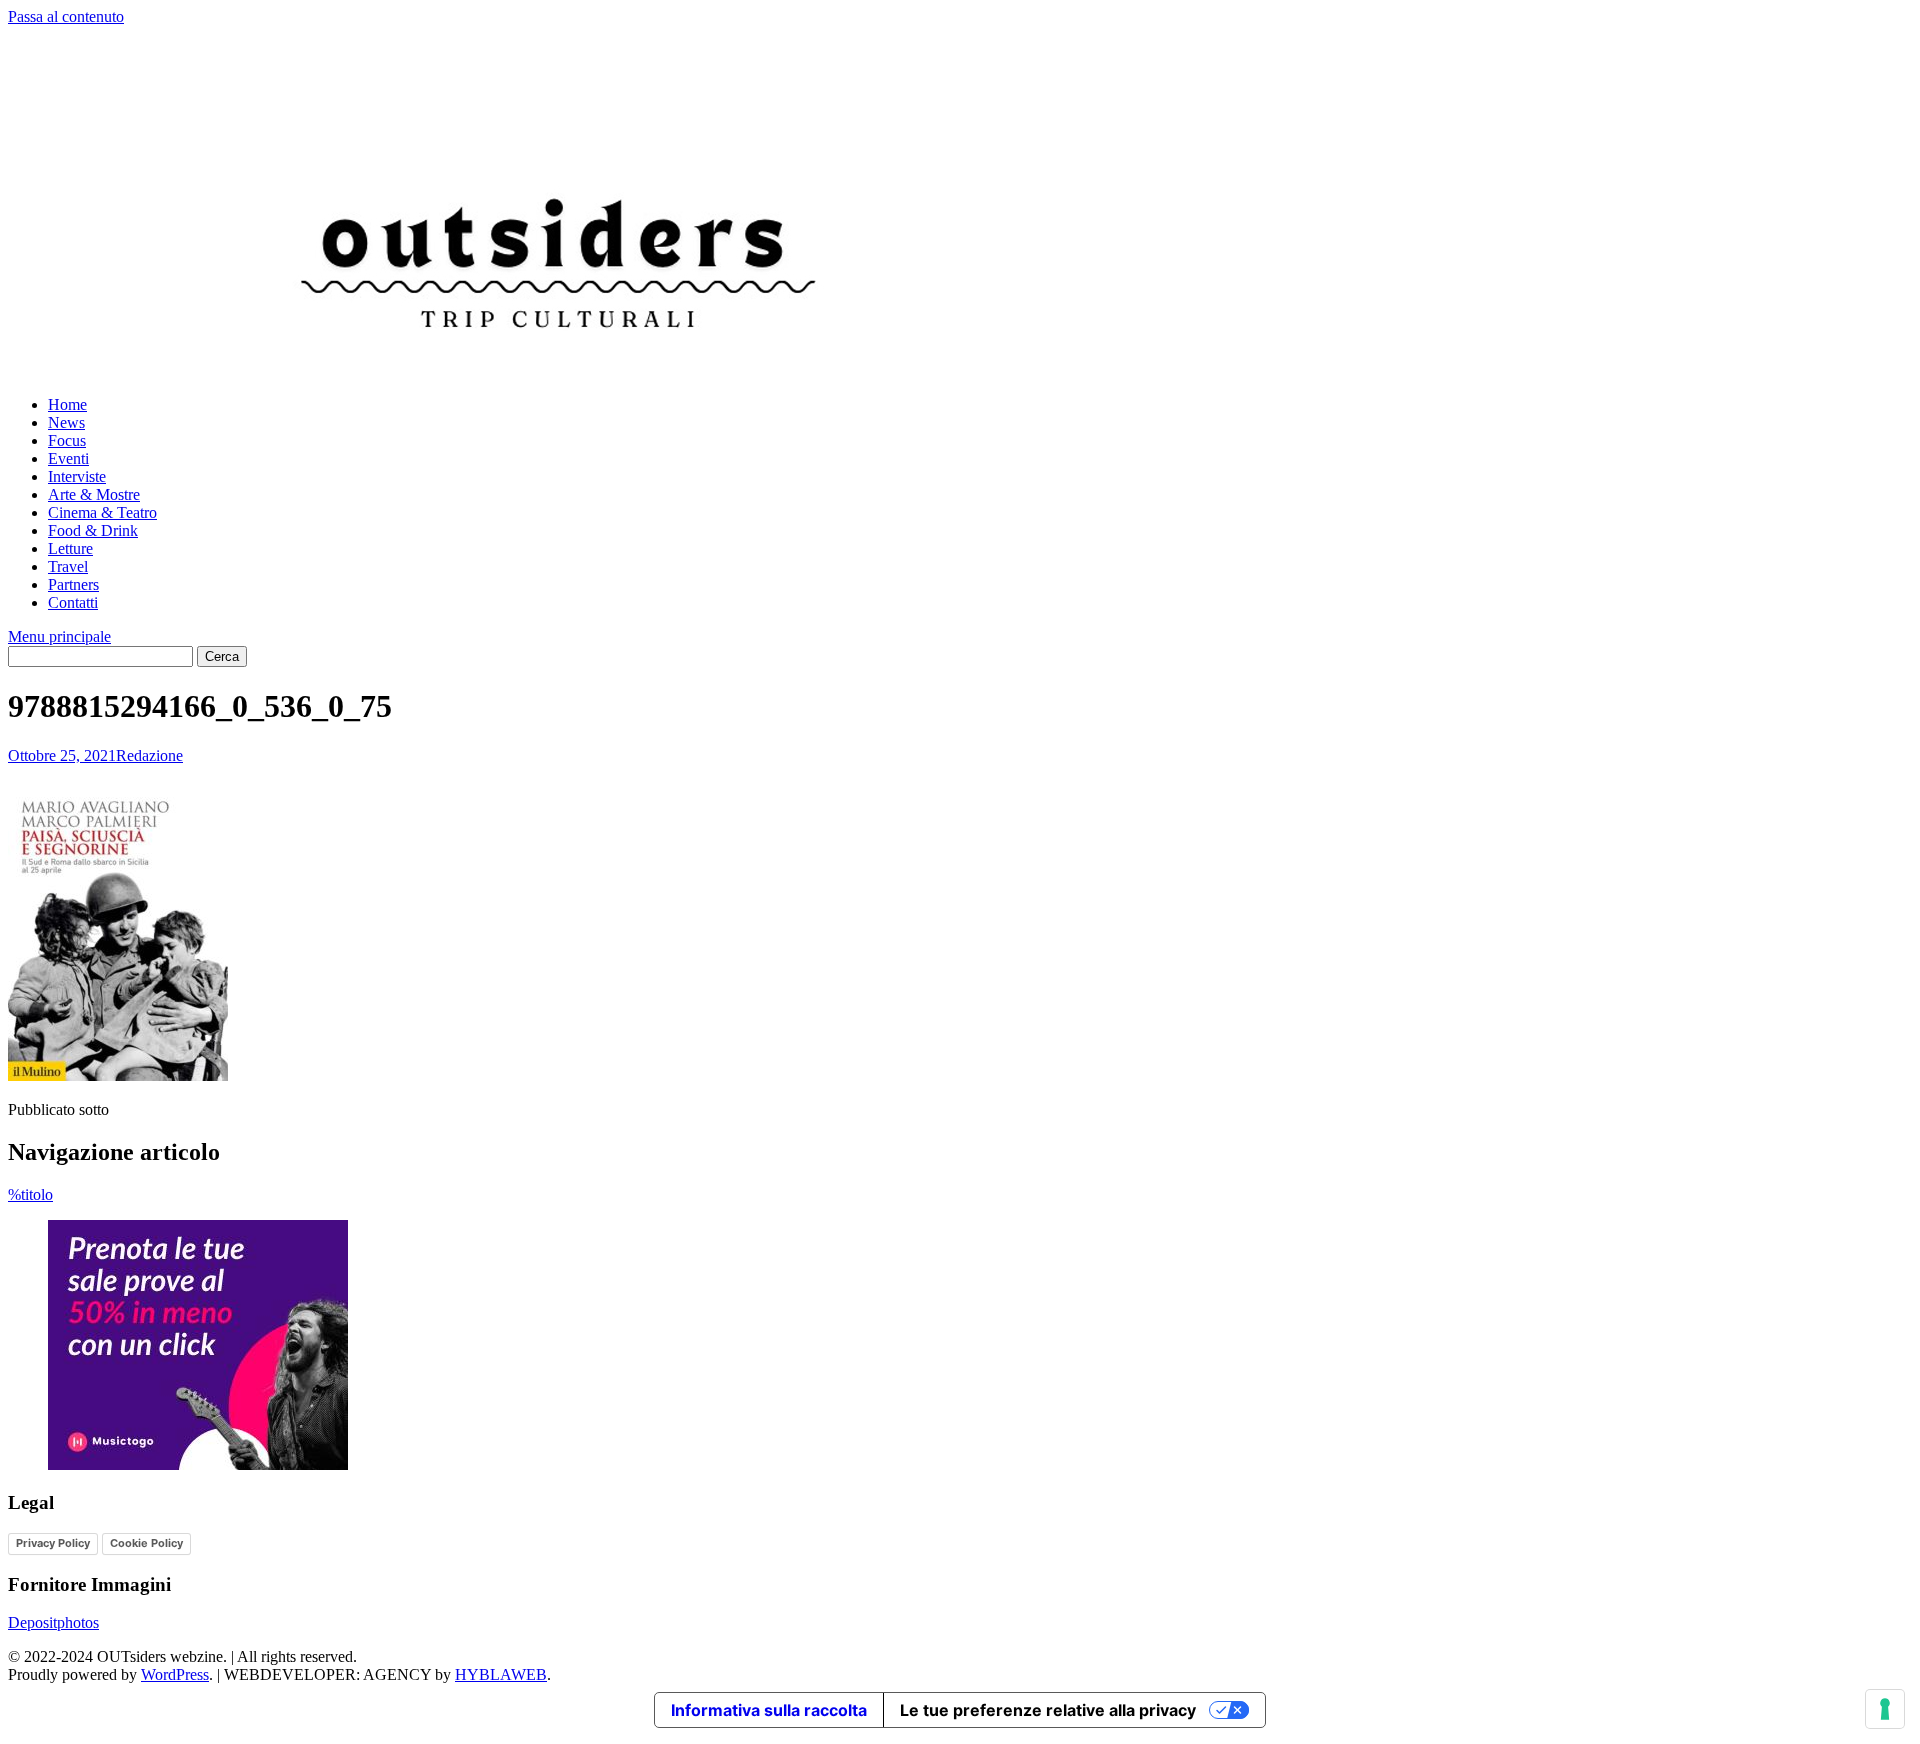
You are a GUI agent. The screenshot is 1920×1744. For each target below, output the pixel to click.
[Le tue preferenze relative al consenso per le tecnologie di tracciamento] (1885, 1709)
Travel (68, 566)
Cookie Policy (146, 1543)
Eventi (68, 458)
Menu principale (59, 636)
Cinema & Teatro (102, 512)
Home (67, 404)
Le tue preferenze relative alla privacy (1048, 1710)
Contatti (73, 602)
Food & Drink (93, 530)
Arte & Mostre (94, 494)
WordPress (175, 1674)
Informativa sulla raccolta (769, 1710)
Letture (70, 548)
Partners (73, 584)
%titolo (30, 1194)
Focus (67, 440)
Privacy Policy (53, 1543)
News (66, 422)
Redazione (149, 755)
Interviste (77, 476)
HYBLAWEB (501, 1674)
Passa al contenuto (66, 16)
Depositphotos (53, 1622)
